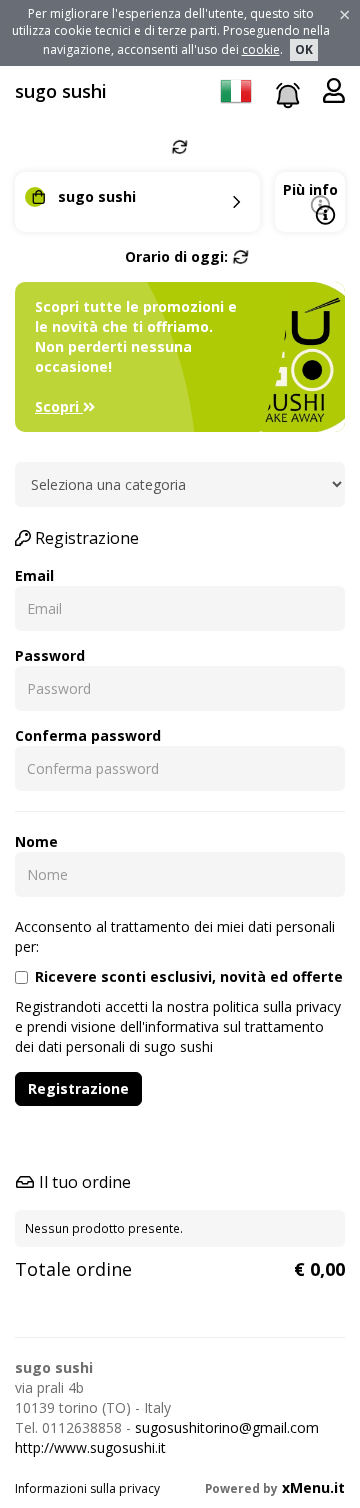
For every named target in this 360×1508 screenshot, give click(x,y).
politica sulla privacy (277, 1006)
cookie (261, 49)
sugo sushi (61, 91)
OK (304, 49)
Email (34, 575)
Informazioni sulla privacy (87, 1488)
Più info (310, 189)
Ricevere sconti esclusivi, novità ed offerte (189, 976)
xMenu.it (313, 1487)
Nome (36, 841)
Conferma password (88, 735)
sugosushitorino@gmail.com (227, 1427)
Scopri (59, 406)
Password (50, 655)
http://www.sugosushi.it (90, 1447)
